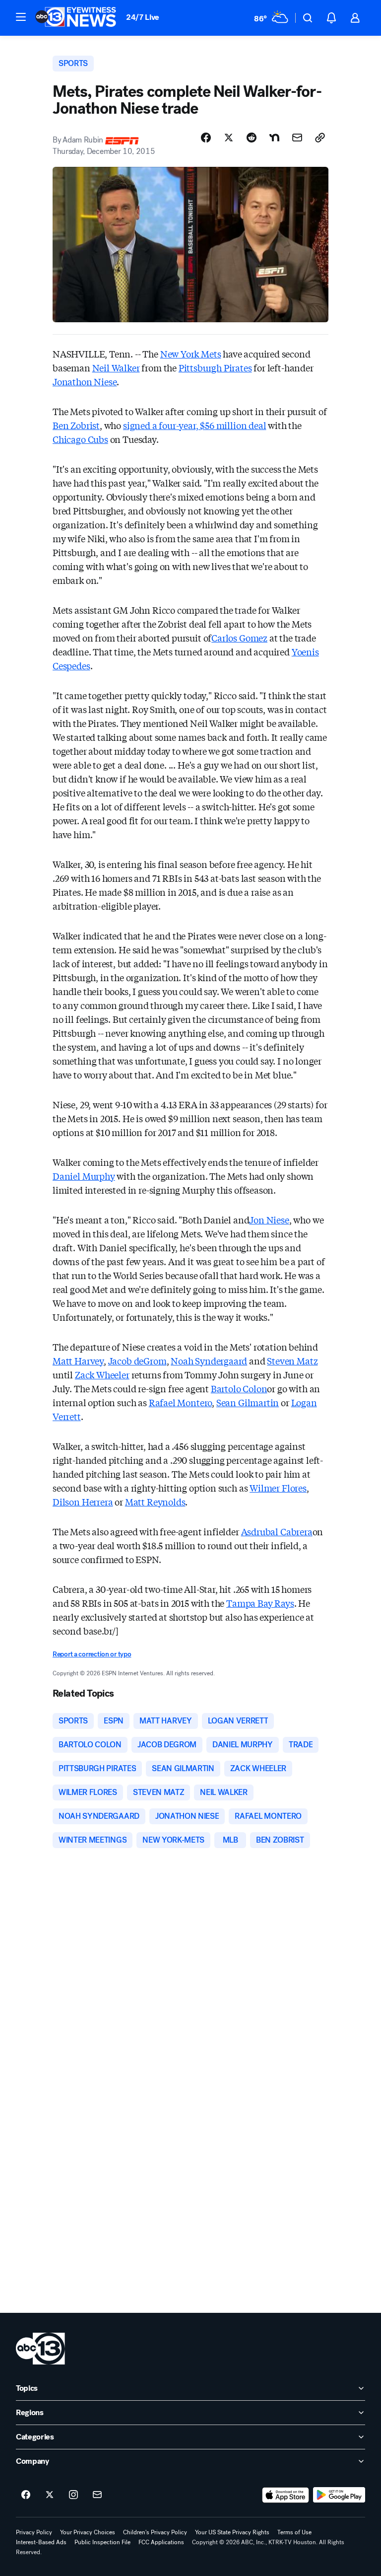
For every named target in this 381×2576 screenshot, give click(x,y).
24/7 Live (143, 17)
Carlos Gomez (239, 638)
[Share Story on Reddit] (252, 138)
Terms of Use (294, 2532)
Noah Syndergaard (209, 1360)
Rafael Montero (180, 1402)
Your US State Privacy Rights (232, 2532)
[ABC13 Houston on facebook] (26, 2495)
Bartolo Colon (239, 1388)
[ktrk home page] (40, 2349)
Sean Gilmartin (248, 1402)
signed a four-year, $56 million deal (195, 425)
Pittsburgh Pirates (215, 367)
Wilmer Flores (278, 1488)
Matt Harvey (78, 1360)
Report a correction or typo (92, 1654)
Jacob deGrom (137, 1360)
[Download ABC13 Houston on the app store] (286, 2495)
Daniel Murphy (84, 1176)
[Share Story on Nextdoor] (274, 138)
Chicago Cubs (80, 439)
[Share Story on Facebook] (206, 138)
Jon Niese (269, 1219)
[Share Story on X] (229, 138)
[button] (21, 17)
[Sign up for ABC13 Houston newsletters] (97, 2495)
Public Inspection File (102, 2542)
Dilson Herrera (83, 1502)
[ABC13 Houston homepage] (76, 18)
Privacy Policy (34, 2532)
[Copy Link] (320, 138)
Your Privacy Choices (88, 2532)
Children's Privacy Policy (155, 2532)
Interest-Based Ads (41, 2542)
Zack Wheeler (102, 1374)
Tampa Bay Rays (260, 1603)
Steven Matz (292, 1360)
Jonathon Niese (85, 381)
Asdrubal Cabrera (277, 1531)
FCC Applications (161, 2542)
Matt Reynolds (155, 1502)
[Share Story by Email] (297, 138)
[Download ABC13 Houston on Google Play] (339, 2495)
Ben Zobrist (76, 425)
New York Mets (191, 354)
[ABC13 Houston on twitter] (50, 2495)
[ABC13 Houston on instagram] (73, 2495)
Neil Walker (116, 367)
